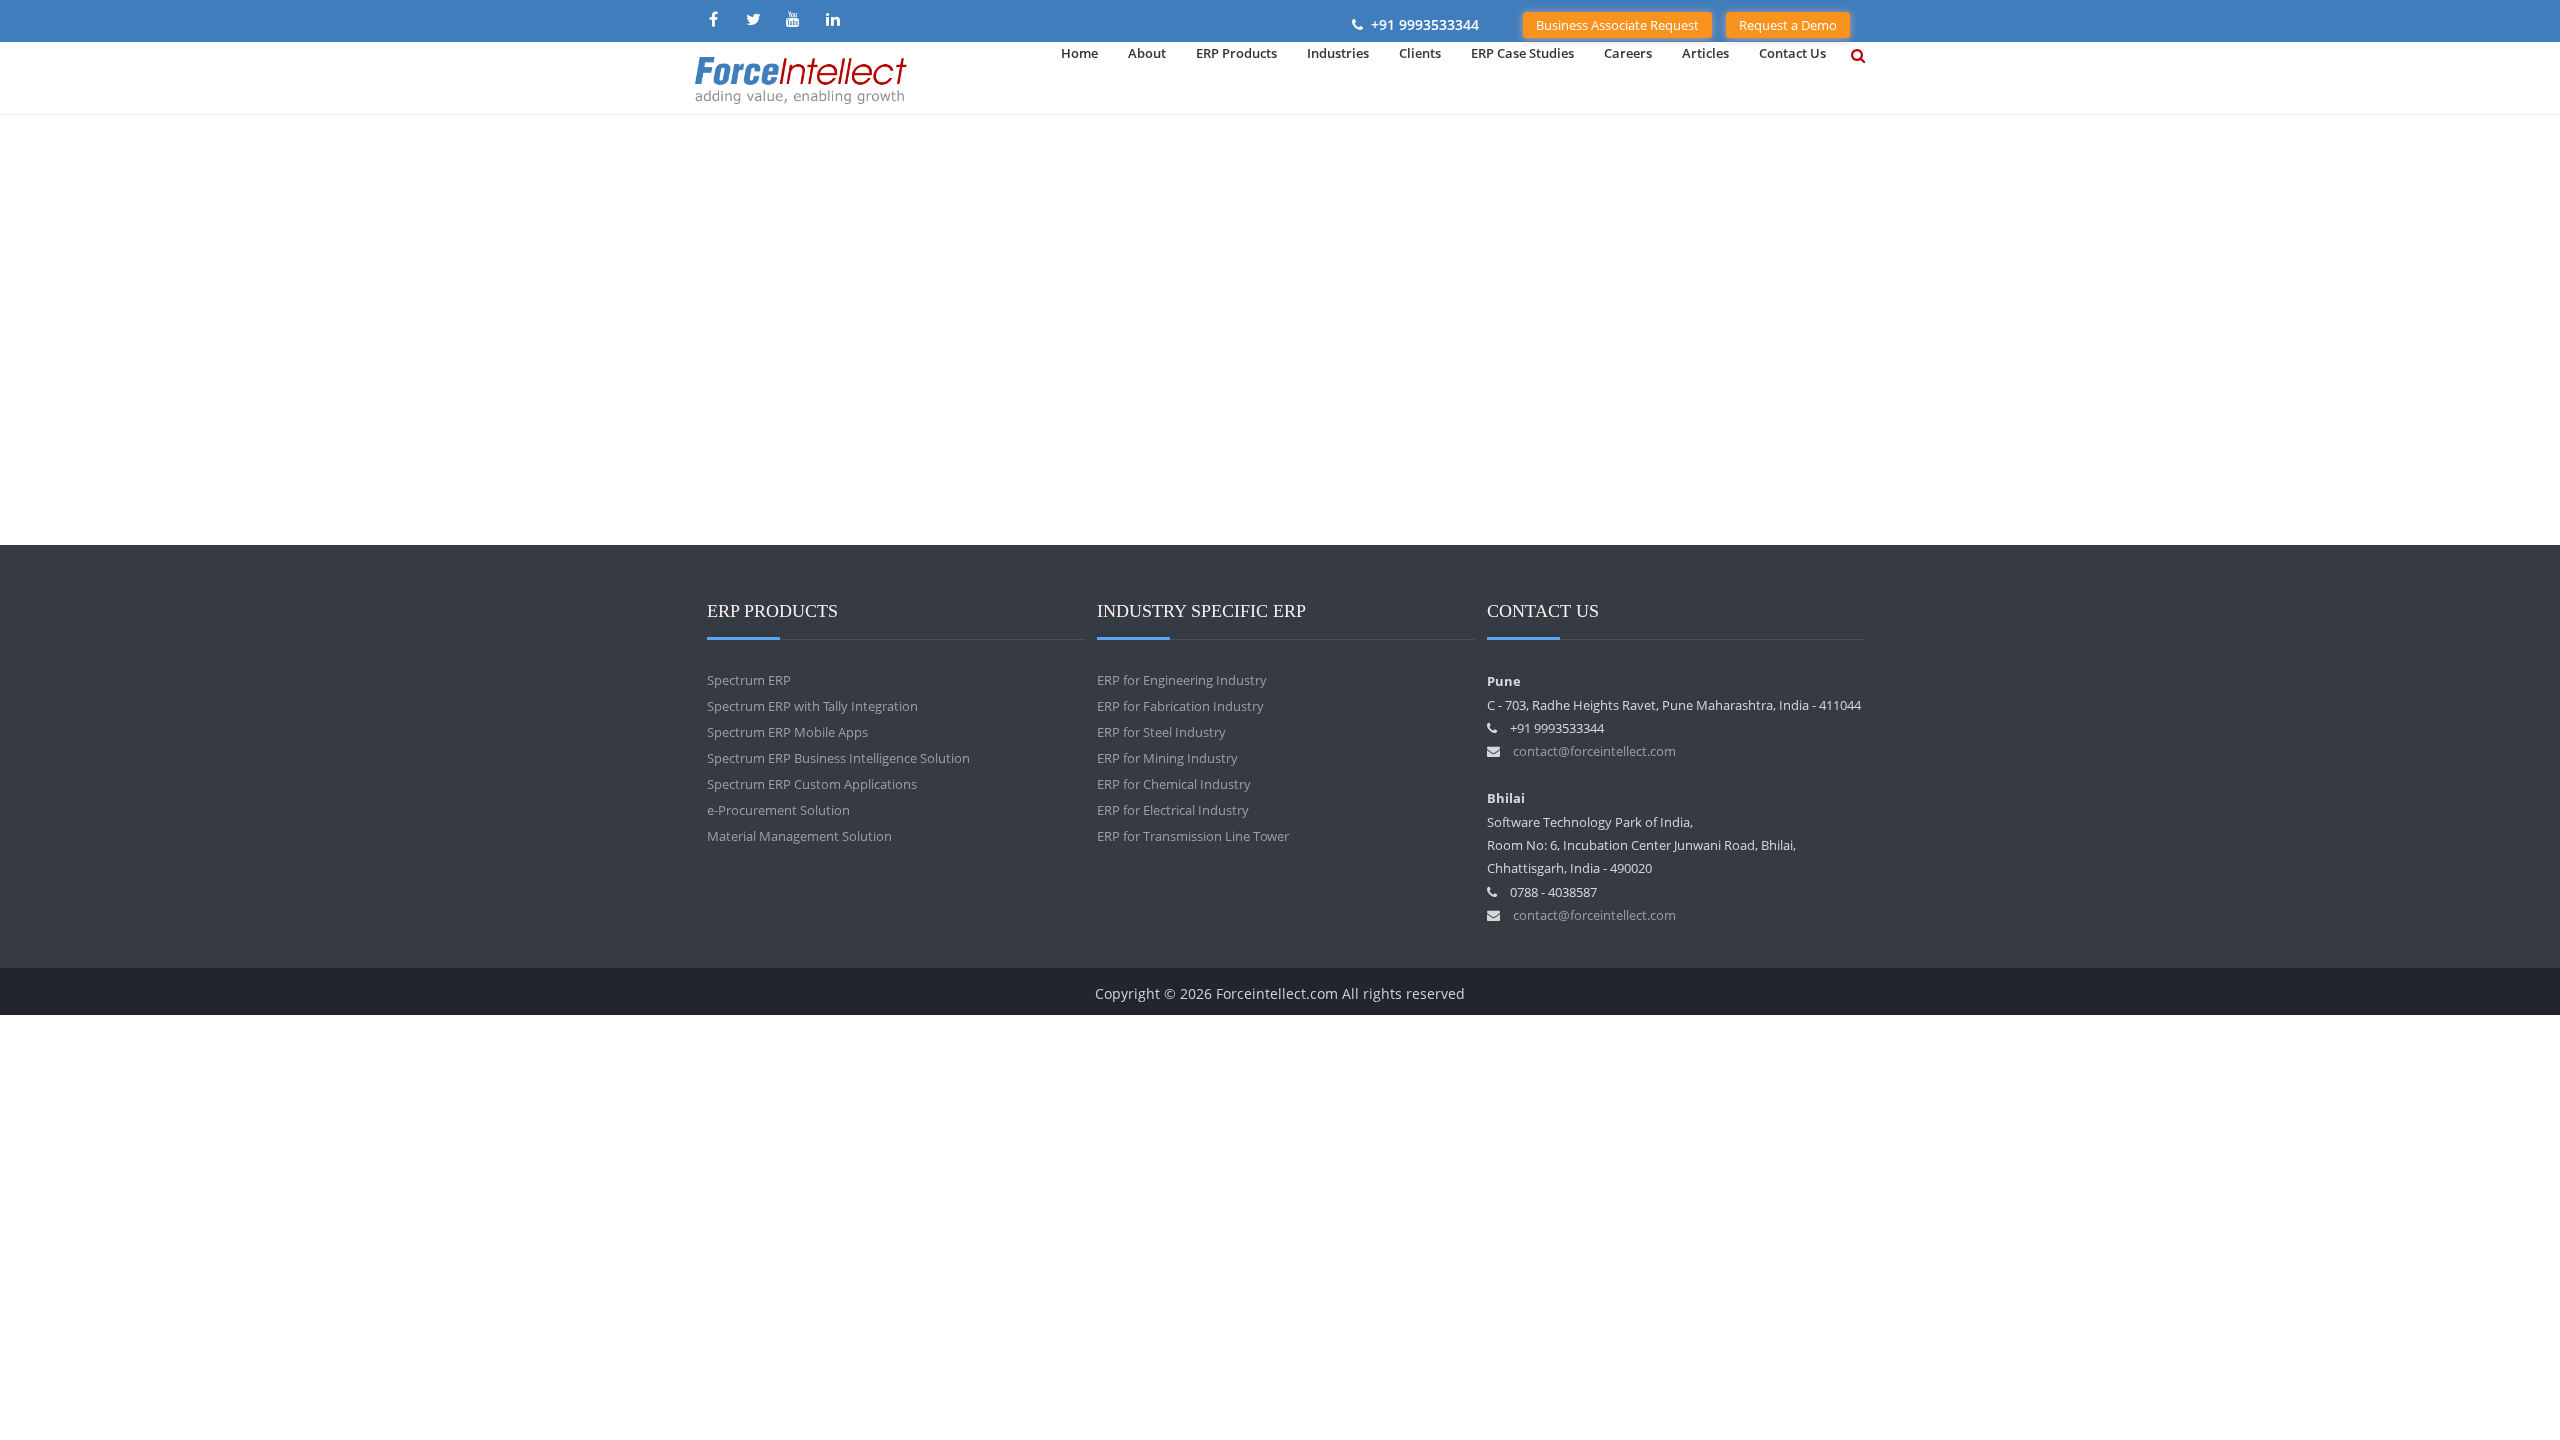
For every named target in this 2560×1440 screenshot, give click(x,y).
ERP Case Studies (1522, 53)
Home (1079, 53)
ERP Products (1236, 53)
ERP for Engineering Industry (1182, 680)
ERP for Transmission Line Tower (1193, 836)
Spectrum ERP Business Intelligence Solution (838, 758)
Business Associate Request (1617, 25)
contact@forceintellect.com (1594, 751)
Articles (1705, 53)
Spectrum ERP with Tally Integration (812, 706)
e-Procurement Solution (778, 810)
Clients (1420, 53)
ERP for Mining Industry (1167, 758)
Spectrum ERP (749, 680)
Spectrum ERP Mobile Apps (787, 732)
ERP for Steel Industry (1161, 732)
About (1147, 53)
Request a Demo (1788, 25)
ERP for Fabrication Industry (1180, 706)
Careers (1628, 53)
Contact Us (1792, 53)
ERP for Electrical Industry (1173, 810)
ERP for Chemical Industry (1174, 784)
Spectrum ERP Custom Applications (812, 784)
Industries (1338, 53)
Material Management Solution (799, 836)
